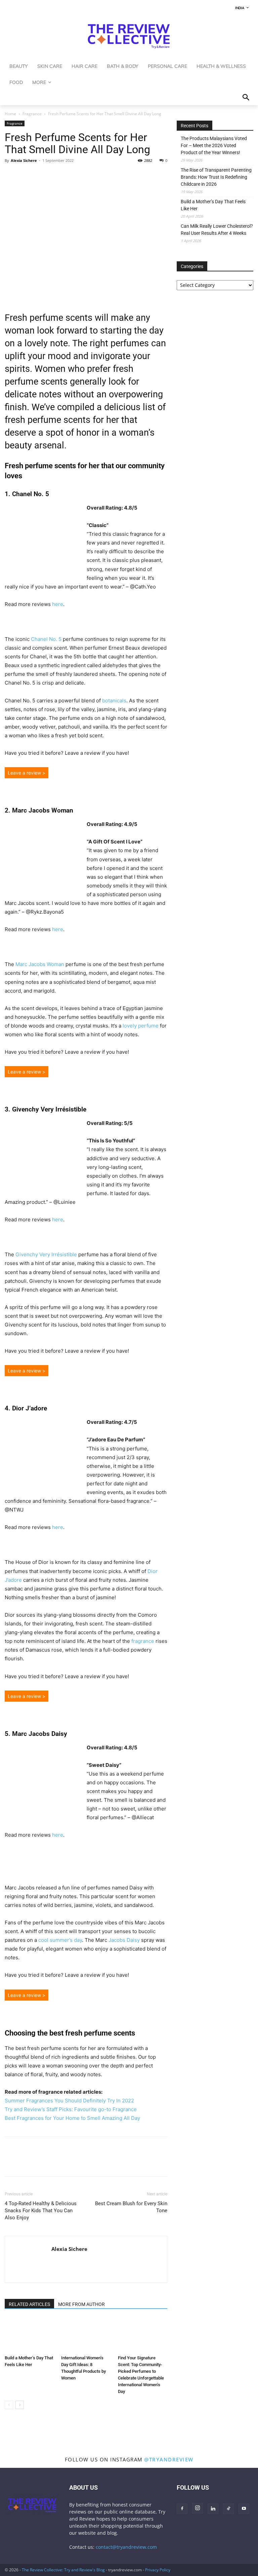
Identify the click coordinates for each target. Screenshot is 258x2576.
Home (10, 114)
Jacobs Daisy (124, 1940)
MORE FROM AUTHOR (81, 2304)
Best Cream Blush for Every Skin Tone (131, 2207)
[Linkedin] (58, 176)
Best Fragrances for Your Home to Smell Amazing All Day (72, 2118)
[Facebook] (11, 176)
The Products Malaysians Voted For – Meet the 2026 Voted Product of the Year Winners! (214, 145)
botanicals (114, 701)
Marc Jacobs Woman (40, 964)
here (58, 604)
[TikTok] (228, 2509)
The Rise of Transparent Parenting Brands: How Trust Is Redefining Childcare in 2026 (216, 177)
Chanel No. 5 (46, 639)
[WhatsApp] (42, 176)
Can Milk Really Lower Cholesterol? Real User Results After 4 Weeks (217, 230)
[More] (74, 176)
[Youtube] (244, 2509)
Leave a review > (27, 773)
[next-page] (20, 2405)
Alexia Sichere (24, 160)
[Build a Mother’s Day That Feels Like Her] (29, 2335)
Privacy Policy (158, 2570)
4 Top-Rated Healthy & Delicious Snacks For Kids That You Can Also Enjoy (41, 2211)
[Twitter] (27, 176)
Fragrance (32, 114)
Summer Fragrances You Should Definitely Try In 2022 (69, 2101)
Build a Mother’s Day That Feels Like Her (213, 205)
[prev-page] (9, 2405)
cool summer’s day (60, 1940)
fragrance (142, 1641)
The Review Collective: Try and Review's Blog (63, 2570)
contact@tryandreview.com (126, 2547)
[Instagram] (198, 2508)
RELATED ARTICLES (29, 2304)
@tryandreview (169, 2459)
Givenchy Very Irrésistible (46, 1254)
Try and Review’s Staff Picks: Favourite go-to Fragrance (71, 2109)
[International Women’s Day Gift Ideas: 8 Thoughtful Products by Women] (86, 2335)
